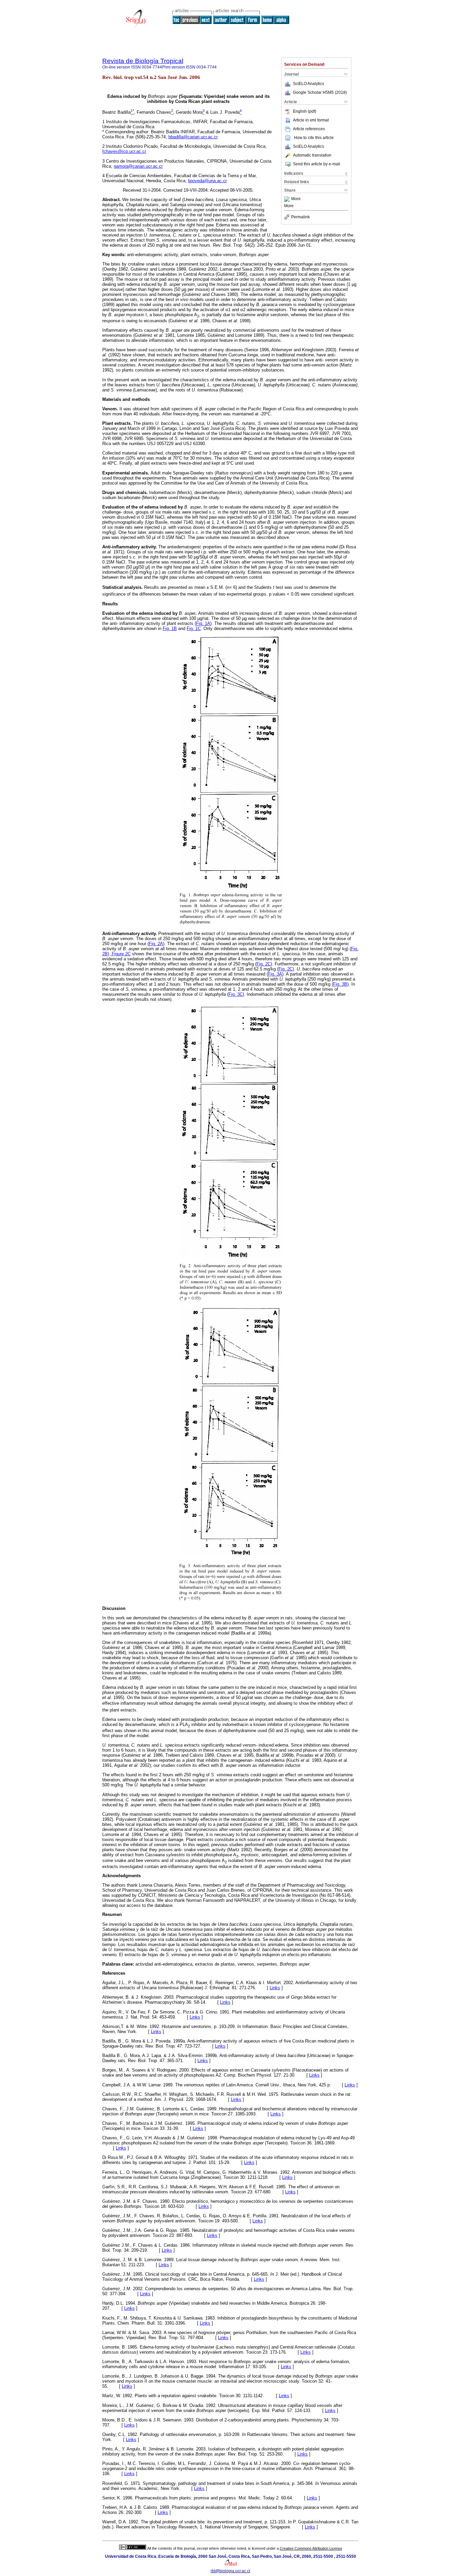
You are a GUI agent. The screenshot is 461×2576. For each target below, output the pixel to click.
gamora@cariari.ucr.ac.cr (138, 166)
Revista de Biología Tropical (143, 61)
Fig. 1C (194, 628)
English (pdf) (305, 111)
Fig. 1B (170, 628)
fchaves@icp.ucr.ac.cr (124, 151)
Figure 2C (120, 954)
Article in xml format (311, 120)
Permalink (301, 217)
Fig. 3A (275, 974)
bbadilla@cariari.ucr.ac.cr (193, 137)
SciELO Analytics (308, 84)
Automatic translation (312, 155)
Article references (309, 129)
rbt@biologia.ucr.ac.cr (231, 2571)
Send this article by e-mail (317, 164)
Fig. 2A (156, 944)
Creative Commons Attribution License (311, 2548)
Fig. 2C (264, 964)
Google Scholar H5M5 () (320, 92)
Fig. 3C (236, 994)
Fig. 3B (340, 984)
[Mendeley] (288, 199)
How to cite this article (314, 138)
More (296, 199)
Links (275, 1988)
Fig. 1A (203, 623)
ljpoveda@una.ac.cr (207, 181)
